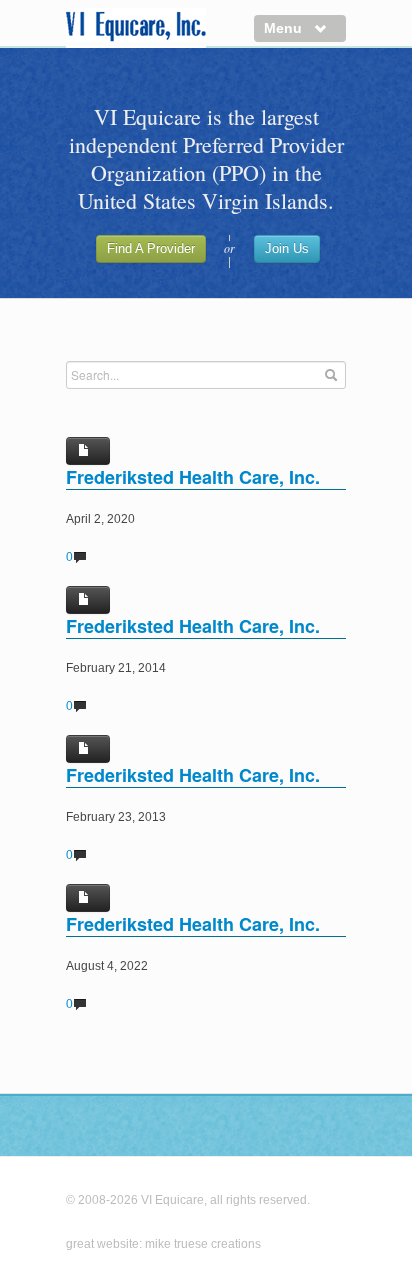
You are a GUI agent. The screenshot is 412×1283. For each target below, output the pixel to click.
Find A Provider (151, 248)
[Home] (136, 28)
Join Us (287, 248)
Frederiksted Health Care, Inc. (193, 477)
